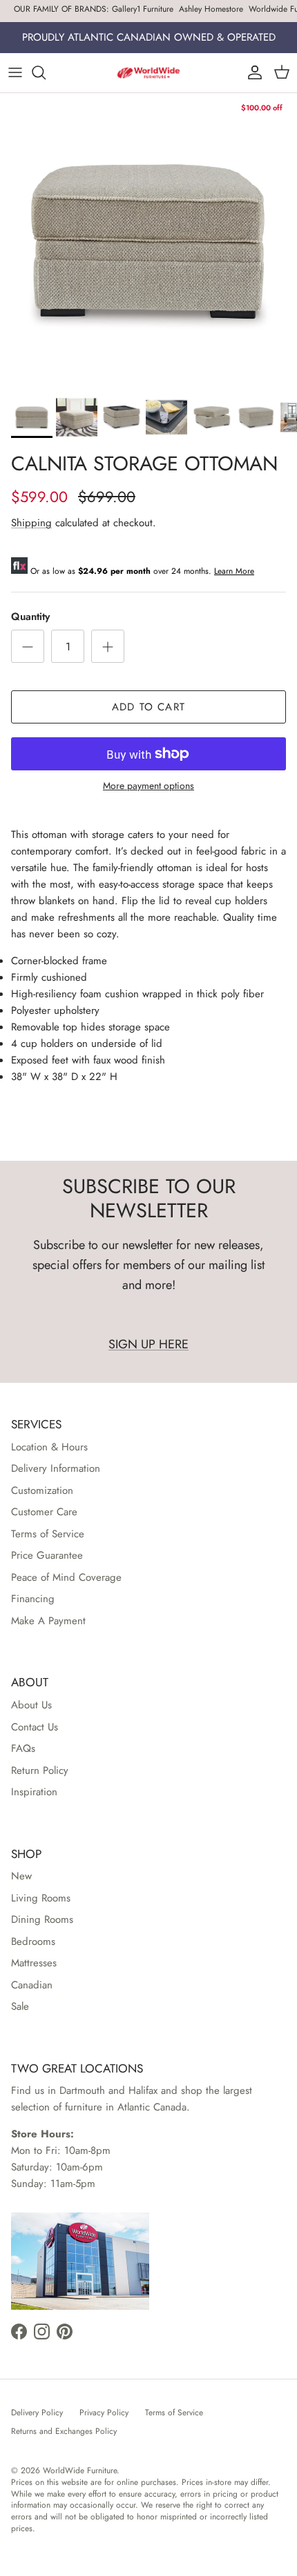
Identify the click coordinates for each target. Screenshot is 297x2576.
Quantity (30, 617)
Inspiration (34, 1792)
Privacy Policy (104, 2413)
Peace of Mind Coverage (66, 1577)
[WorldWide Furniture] (148, 73)
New (21, 1876)
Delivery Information (56, 1468)
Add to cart (148, 707)
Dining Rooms (42, 1919)
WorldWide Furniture (80, 2470)
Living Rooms (41, 1898)
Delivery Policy (37, 2413)
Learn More (234, 571)
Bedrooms (33, 1941)
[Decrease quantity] (28, 646)
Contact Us (35, 1727)
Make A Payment (48, 1621)
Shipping (31, 523)
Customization (42, 1490)
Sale (20, 2006)
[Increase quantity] (108, 646)
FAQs (23, 1748)
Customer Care (44, 1512)
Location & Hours (49, 1447)
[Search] (46, 72)
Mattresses (34, 1963)
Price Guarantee (47, 1555)
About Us (31, 1705)
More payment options (148, 786)
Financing (33, 1599)
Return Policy (40, 1770)
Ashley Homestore (211, 9)
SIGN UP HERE (148, 1344)
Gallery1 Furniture (143, 9)
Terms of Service (48, 1534)
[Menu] (15, 72)
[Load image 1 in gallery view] (148, 241)
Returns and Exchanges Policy (64, 2431)
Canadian (32, 1985)
